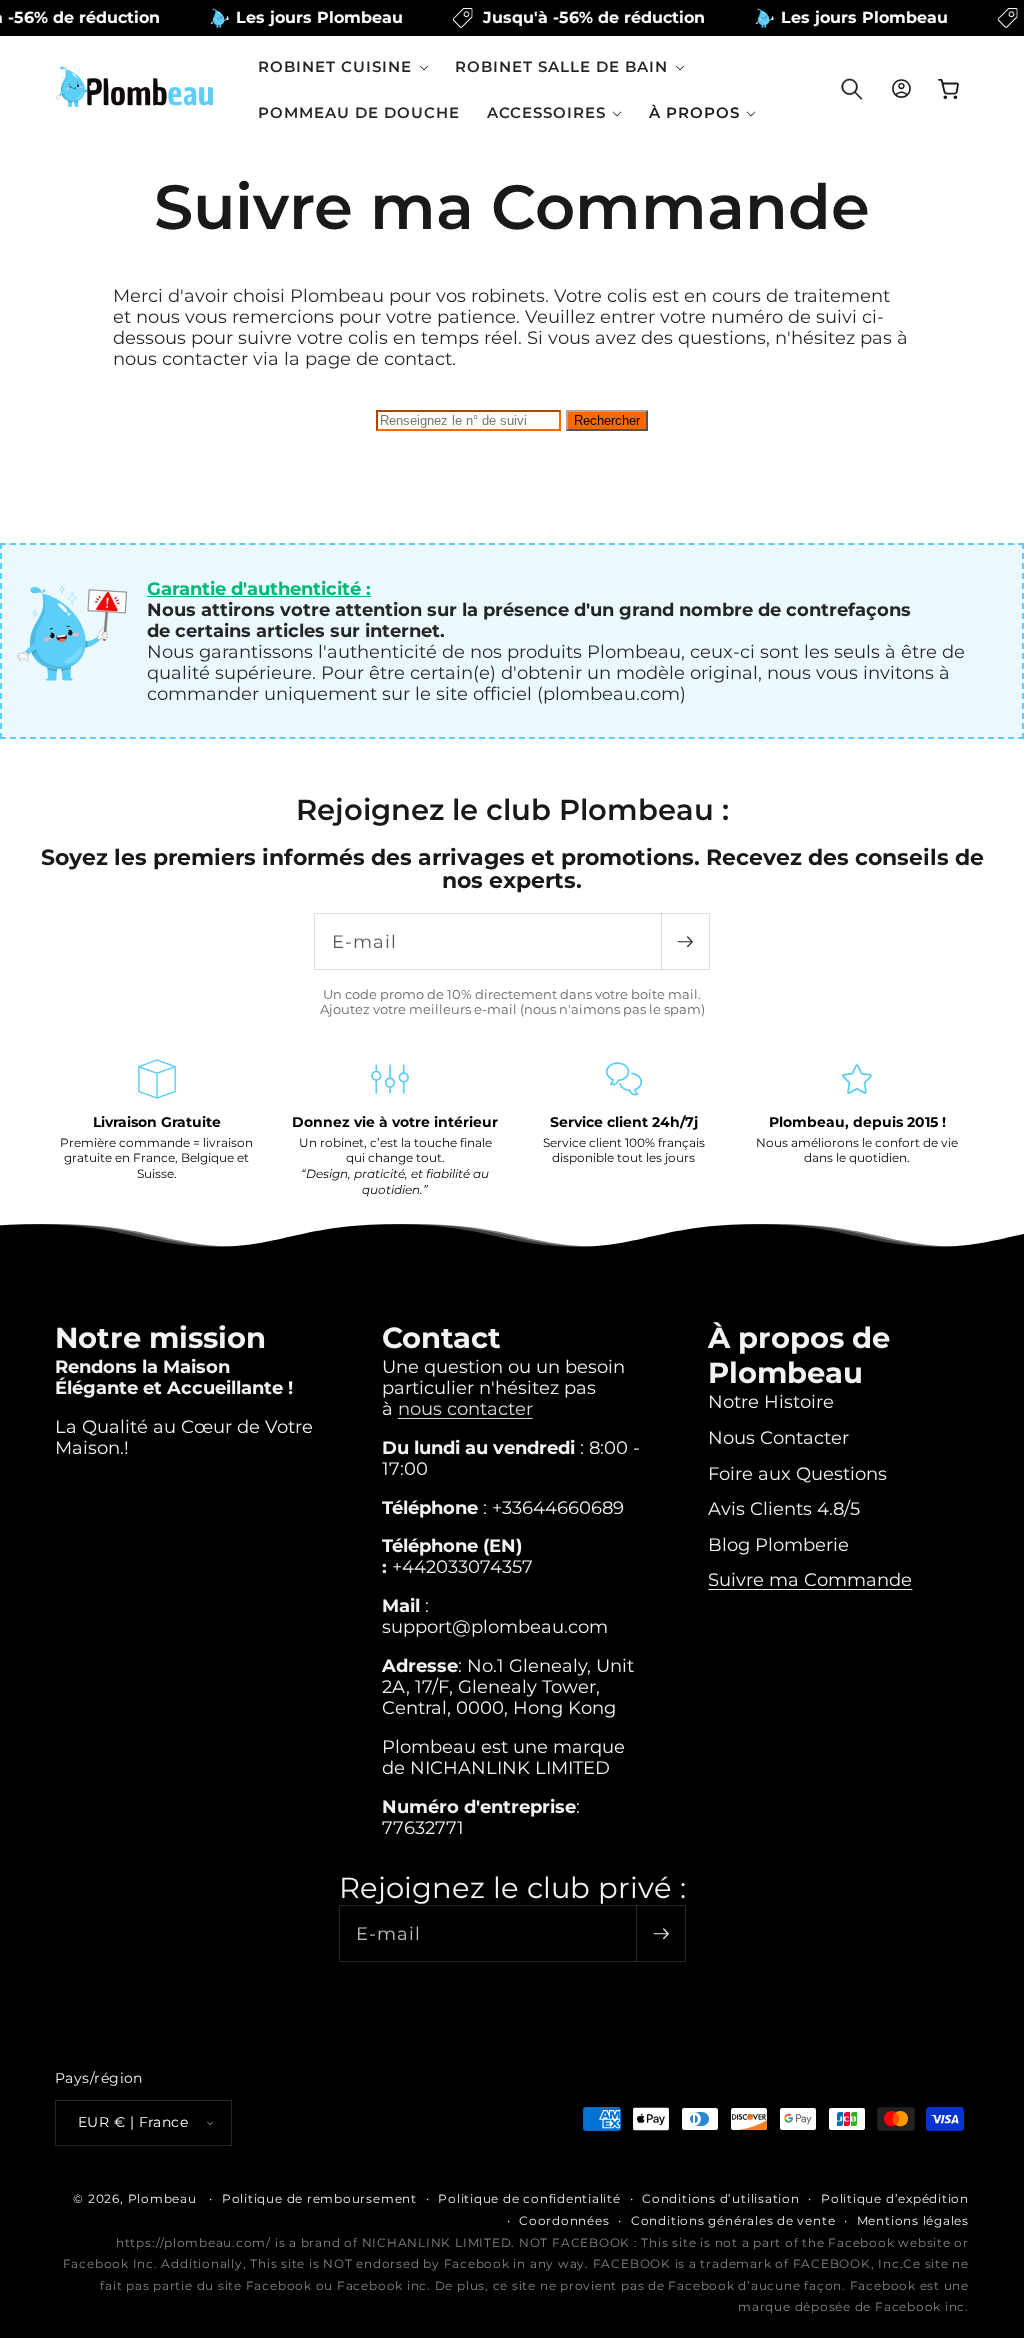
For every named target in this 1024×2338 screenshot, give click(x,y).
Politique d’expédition (895, 2198)
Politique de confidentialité (529, 2198)
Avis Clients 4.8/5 (784, 1508)
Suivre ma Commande (810, 1579)
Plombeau (162, 2198)
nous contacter (465, 1408)
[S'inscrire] (685, 941)
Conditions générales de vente (733, 2220)
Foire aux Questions (797, 1473)
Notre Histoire (771, 1401)
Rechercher (607, 420)
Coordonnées (564, 2220)
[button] (343, 66)
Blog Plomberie (778, 1544)
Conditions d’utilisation (720, 2198)
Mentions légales (913, 2220)
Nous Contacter (778, 1437)
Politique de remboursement (319, 2198)
